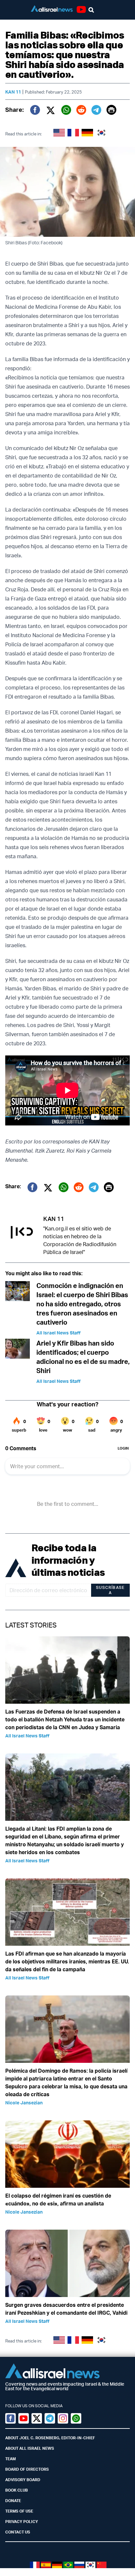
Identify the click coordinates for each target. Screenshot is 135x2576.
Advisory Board (23, 2480)
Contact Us (18, 2532)
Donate (13, 2501)
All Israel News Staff (58, 1333)
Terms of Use (19, 2511)
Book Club (17, 2490)
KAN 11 (13, 92)
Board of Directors (27, 2469)
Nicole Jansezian (24, 2103)
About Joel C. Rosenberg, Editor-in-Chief (50, 2438)
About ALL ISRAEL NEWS (30, 2448)
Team (10, 2459)
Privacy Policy (22, 2522)
